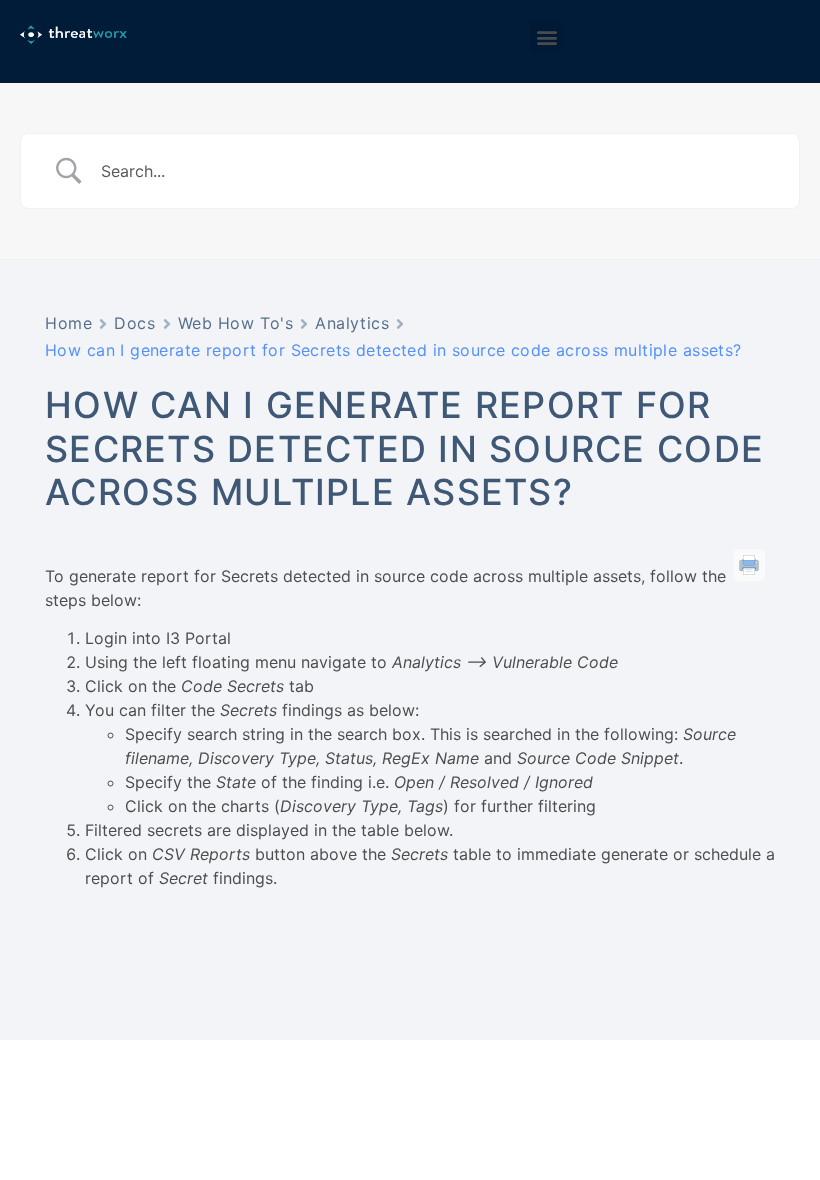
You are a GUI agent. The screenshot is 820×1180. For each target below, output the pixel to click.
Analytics (352, 323)
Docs (134, 323)
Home (68, 323)
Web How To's (236, 323)
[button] (546, 36)
